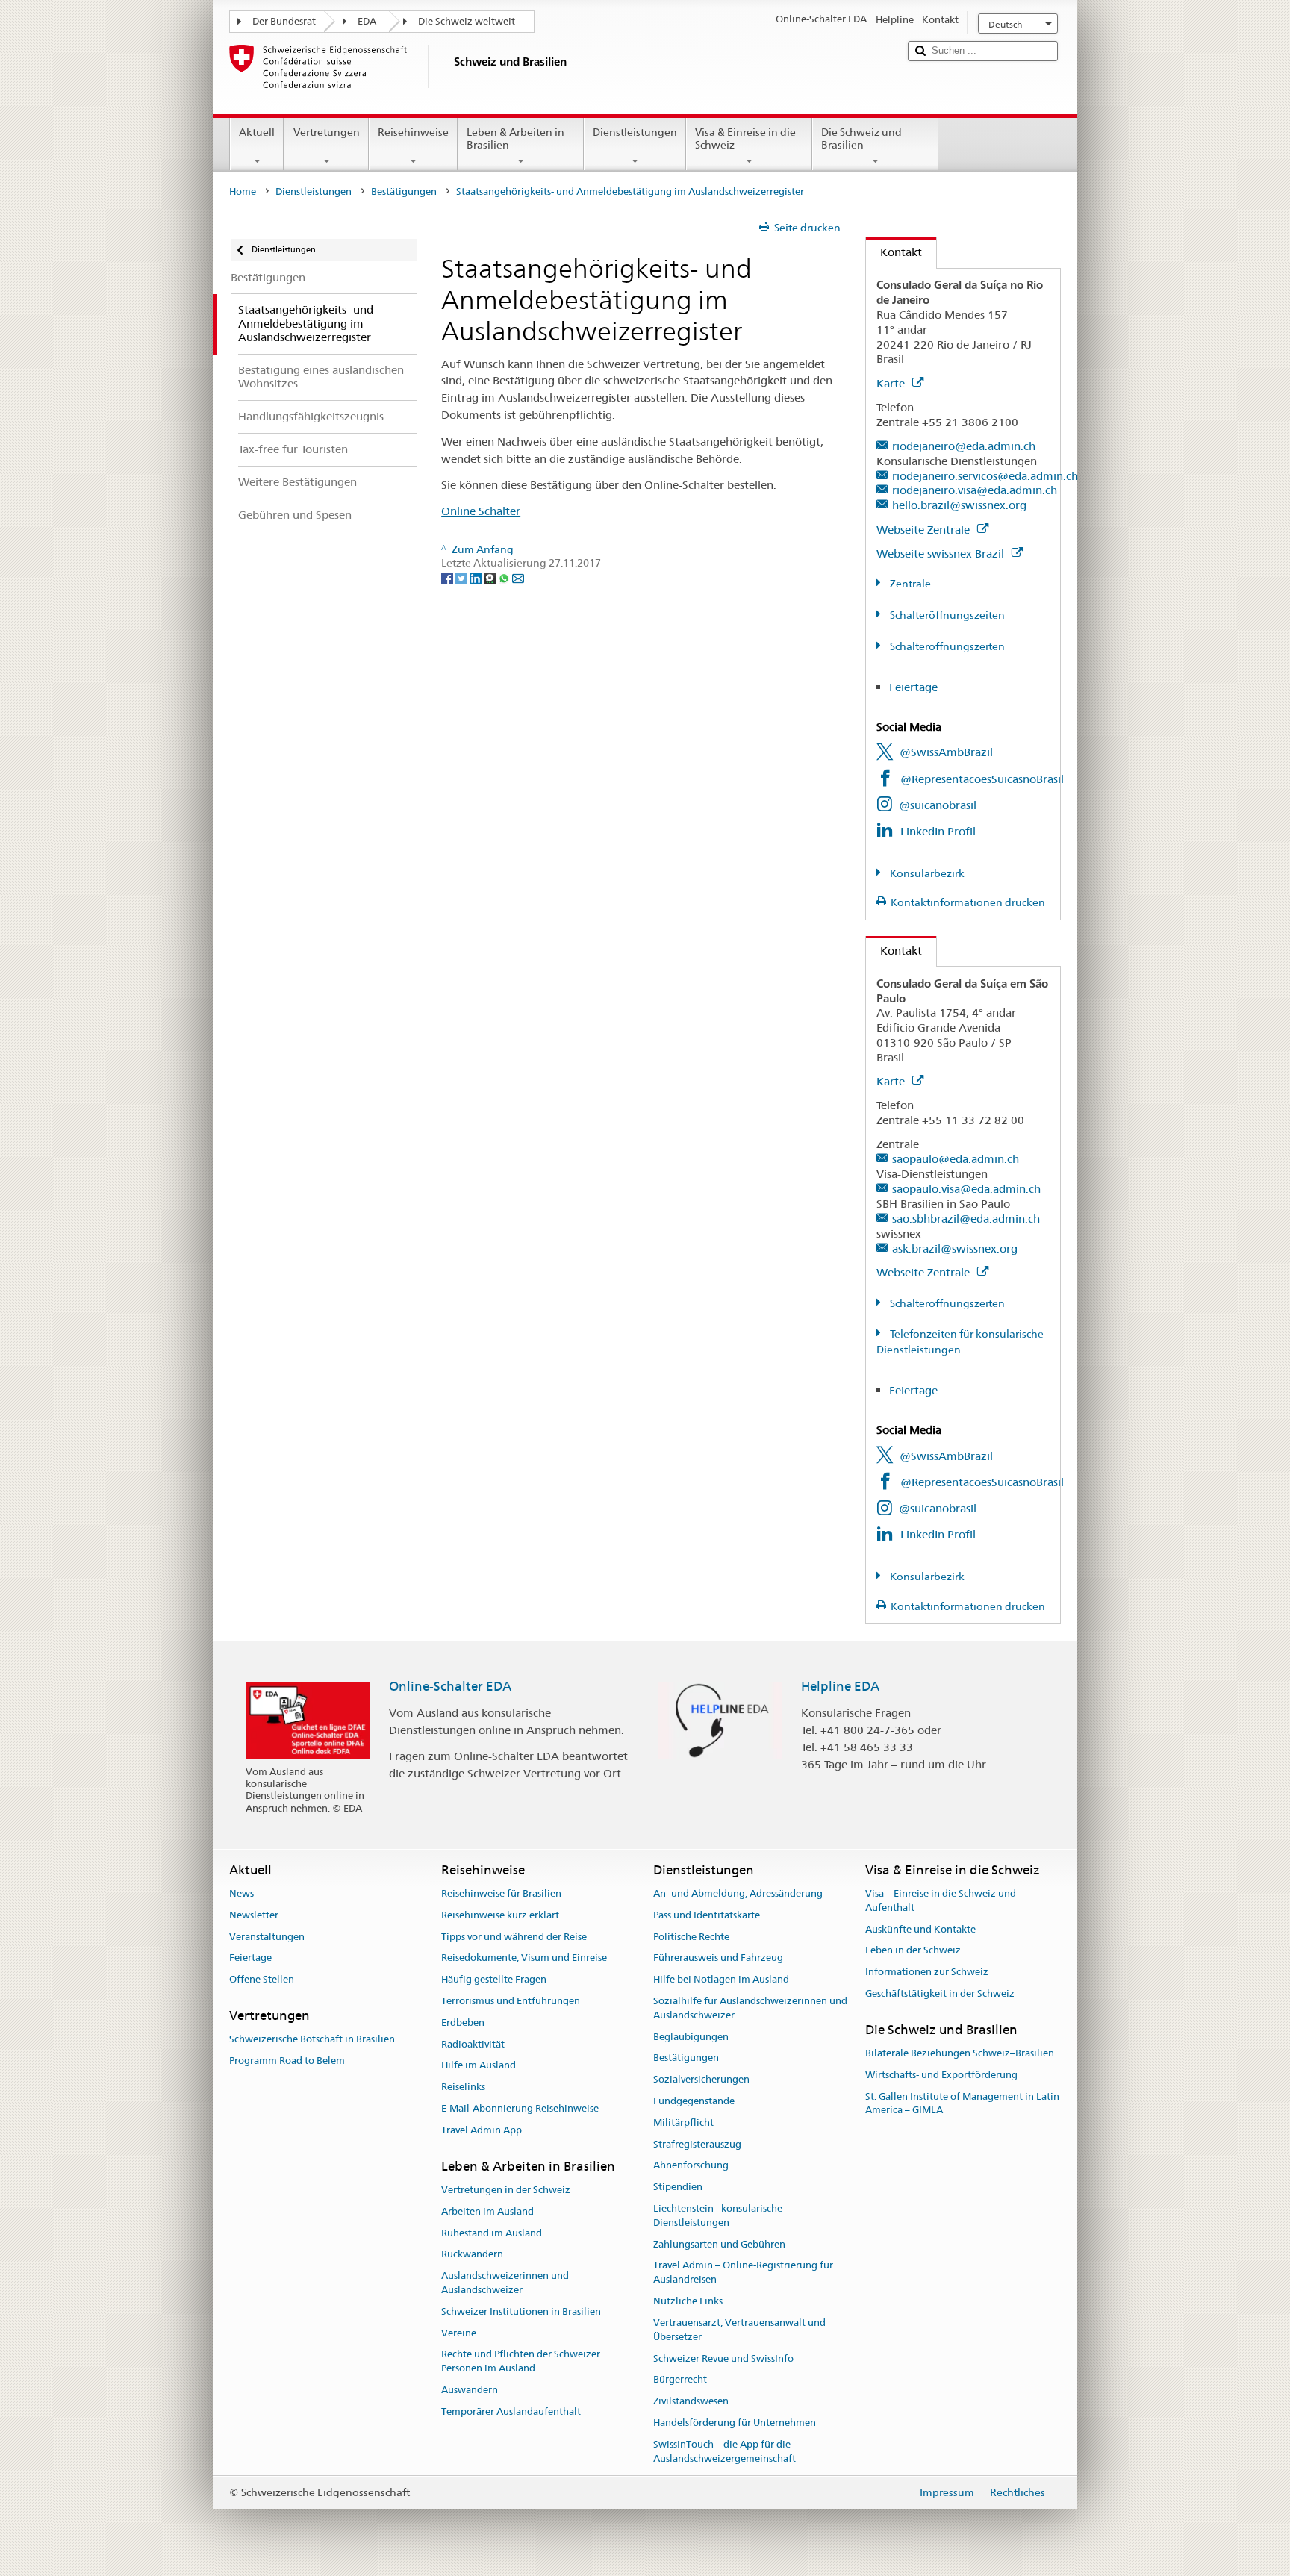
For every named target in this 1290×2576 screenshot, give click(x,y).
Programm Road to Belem (287, 2061)
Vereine (459, 2333)
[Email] (518, 577)
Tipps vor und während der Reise (514, 1937)
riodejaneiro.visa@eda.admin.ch (975, 490)
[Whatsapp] (505, 577)
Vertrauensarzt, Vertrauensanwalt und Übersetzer (739, 2330)
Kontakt (894, 252)
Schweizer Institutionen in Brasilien (521, 2311)
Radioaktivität (473, 2044)
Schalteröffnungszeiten (946, 615)
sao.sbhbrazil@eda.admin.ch (966, 1219)
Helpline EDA (840, 1686)
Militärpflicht (683, 2123)
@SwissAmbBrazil (946, 752)
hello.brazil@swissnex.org (959, 505)
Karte (892, 383)
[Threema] (491, 577)
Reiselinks (463, 2087)
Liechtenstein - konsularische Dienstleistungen (718, 2215)
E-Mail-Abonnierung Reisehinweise (520, 2108)
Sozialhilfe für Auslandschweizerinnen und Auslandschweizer (750, 2008)
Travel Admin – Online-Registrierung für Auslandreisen (743, 2273)
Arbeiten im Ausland (487, 2211)
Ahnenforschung (691, 2166)
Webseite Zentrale (925, 530)
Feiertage (913, 687)
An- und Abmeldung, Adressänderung (738, 1893)
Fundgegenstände (694, 2101)
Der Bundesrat (284, 21)
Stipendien (678, 2187)
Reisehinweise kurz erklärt (500, 1915)
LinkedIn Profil (938, 831)
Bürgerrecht (680, 2380)
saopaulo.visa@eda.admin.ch (966, 1189)
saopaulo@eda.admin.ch (956, 1159)
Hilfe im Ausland (479, 2066)
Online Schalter (481, 511)
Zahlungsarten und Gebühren (719, 2244)
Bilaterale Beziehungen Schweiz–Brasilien (960, 2053)
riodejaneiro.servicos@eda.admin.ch (985, 476)
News (242, 1893)
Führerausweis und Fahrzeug (718, 1958)
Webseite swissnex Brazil (942, 553)
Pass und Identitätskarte (707, 1915)
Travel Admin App (482, 2130)
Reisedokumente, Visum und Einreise (524, 1958)
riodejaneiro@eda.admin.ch (964, 446)
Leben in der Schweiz (913, 1951)
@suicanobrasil (938, 805)
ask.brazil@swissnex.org (955, 1248)
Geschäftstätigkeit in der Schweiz (940, 1993)
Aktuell (257, 132)
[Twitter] (462, 577)
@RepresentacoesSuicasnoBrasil (982, 779)
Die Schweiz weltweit (467, 21)
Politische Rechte (691, 1937)
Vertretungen (327, 132)
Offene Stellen (262, 1979)
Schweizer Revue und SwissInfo (723, 2358)
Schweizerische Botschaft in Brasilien (312, 2039)
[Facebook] (448, 577)
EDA (367, 21)
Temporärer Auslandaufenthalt (511, 2411)
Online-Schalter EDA (450, 1686)
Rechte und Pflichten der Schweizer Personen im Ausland (521, 2362)
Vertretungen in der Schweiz (506, 2190)
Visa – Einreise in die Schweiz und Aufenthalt (941, 1900)
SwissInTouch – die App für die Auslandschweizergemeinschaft (725, 2451)
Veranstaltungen (267, 1937)
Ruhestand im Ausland (492, 2233)
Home (243, 191)
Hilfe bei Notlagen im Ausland (721, 1979)
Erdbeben (463, 2023)
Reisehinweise (413, 132)
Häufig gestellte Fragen (494, 1979)
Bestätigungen (404, 191)
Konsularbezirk (926, 873)
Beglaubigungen (691, 2037)
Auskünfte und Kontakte (920, 1929)
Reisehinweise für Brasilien (501, 1893)
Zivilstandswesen (691, 2401)
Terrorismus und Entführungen (511, 2001)
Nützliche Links (688, 2301)
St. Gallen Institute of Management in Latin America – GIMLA (962, 2103)
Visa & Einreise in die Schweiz (745, 138)
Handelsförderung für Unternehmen (735, 2423)
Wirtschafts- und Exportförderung (941, 2075)
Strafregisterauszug (697, 2144)
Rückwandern (472, 2255)
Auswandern (470, 2390)
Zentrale (909, 584)
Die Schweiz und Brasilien (861, 138)
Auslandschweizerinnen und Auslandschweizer (505, 2283)
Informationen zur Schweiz (927, 1972)
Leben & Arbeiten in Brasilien (515, 138)
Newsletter (254, 1915)
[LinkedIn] (477, 577)
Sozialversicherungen (701, 2079)
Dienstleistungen (635, 132)
